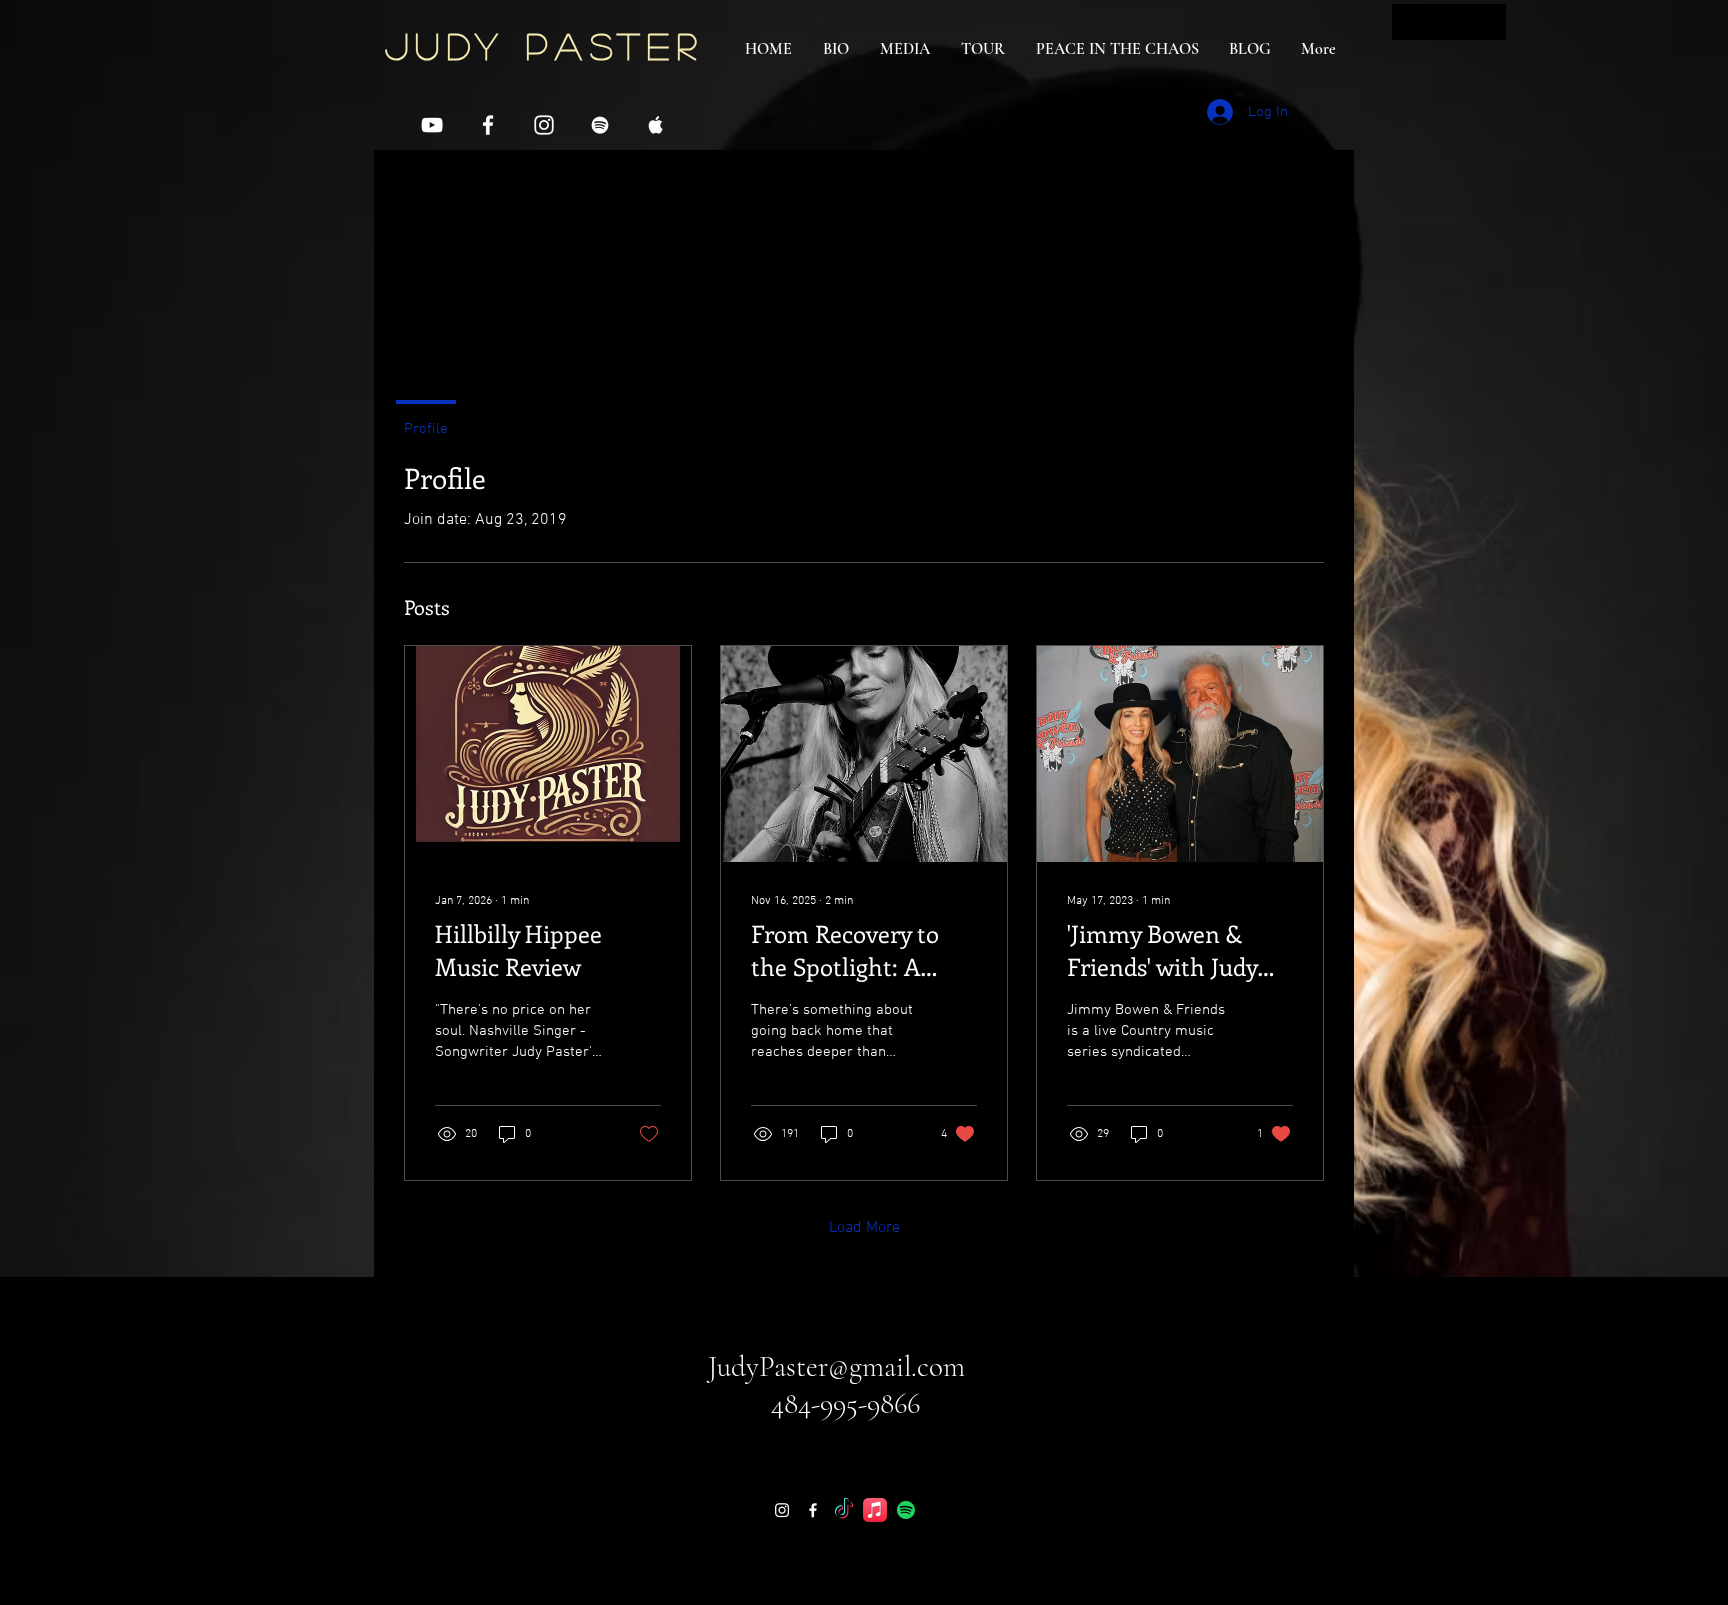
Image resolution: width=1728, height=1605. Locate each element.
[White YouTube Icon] (432, 125)
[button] (1449, 22)
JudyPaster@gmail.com (836, 1366)
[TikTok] (844, 1510)
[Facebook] (813, 1510)
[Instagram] (782, 1510)
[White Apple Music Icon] (656, 125)
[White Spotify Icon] (600, 125)
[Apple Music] (875, 1510)
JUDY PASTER (544, 45)
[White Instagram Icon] (544, 125)
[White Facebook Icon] (488, 125)
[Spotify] (906, 1510)
